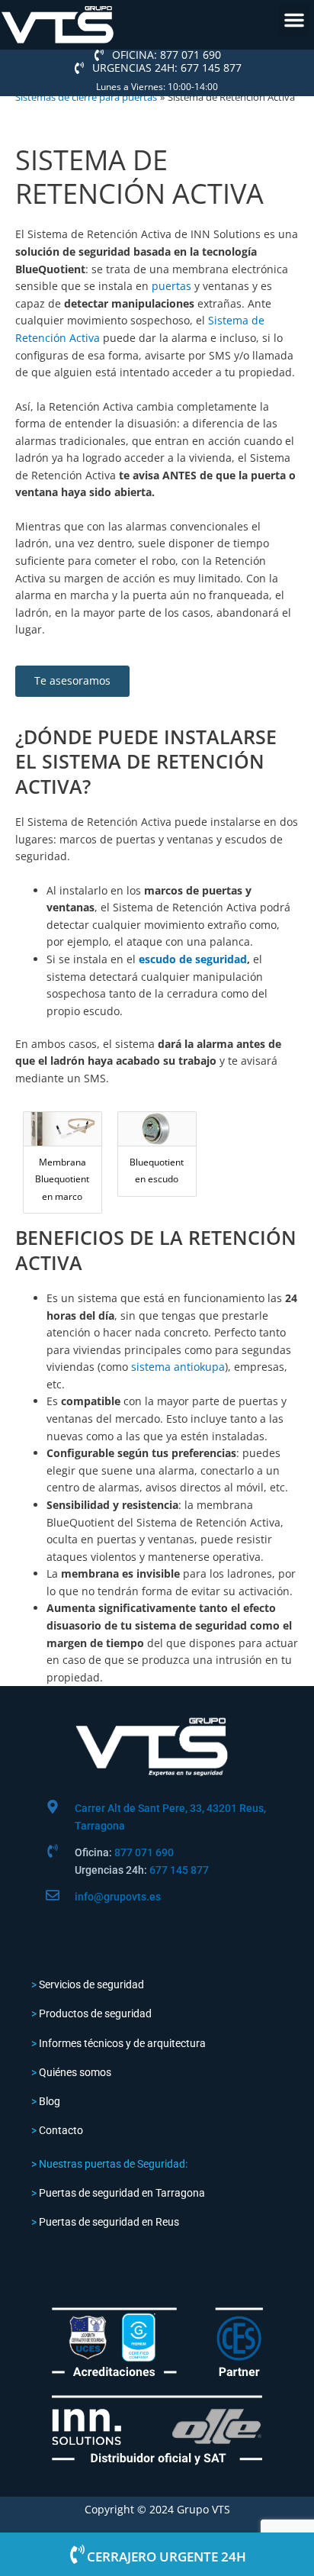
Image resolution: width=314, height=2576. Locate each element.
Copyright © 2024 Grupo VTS (157, 2509)
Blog (50, 2101)
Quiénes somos (75, 2072)
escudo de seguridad (193, 959)
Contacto (61, 2130)
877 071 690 (144, 1852)
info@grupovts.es (118, 1897)
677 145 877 (179, 1870)
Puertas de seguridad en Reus (109, 2222)
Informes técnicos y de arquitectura (122, 2043)
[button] (294, 20)
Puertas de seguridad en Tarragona (122, 2193)
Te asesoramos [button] (72, 680)
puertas (171, 286)
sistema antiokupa (178, 1367)
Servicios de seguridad (91, 1984)
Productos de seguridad (95, 2013)
